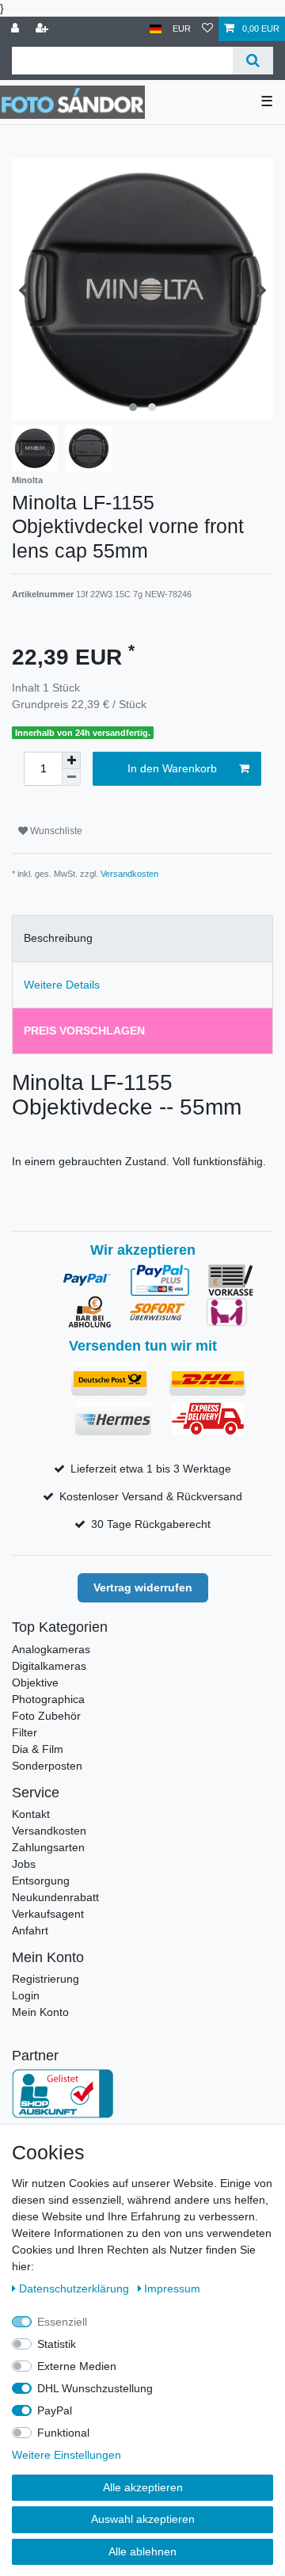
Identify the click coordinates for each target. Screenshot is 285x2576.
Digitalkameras (49, 1666)
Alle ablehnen (142, 2551)
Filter (25, 1732)
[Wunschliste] (207, 29)
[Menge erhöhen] (71, 760)
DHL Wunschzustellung (95, 2388)
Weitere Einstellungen (66, 2455)
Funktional (63, 2433)
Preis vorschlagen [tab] (84, 1031)
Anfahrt (30, 1930)
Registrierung (46, 1979)
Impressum (172, 2288)
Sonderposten (47, 1766)
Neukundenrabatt (55, 1897)
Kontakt (31, 1814)
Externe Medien (77, 2366)
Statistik (57, 2344)
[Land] (156, 29)
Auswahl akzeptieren (143, 2519)
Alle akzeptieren (143, 2487)
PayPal (55, 2410)
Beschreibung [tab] (58, 938)
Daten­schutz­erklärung (76, 2288)
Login (26, 1995)
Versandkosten (129, 874)
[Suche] (253, 61)
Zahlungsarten (48, 1847)
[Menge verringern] (71, 777)
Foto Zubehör (46, 1716)
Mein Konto (40, 2012)
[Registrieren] (44, 29)
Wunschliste (55, 831)
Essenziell (62, 2322)
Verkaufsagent (48, 1914)
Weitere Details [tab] (62, 985)
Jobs (24, 1864)
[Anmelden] (17, 29)
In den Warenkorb (172, 768)
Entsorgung (41, 1881)
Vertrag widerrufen (143, 1587)
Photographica (48, 1699)
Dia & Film (38, 1749)
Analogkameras (51, 1649)
